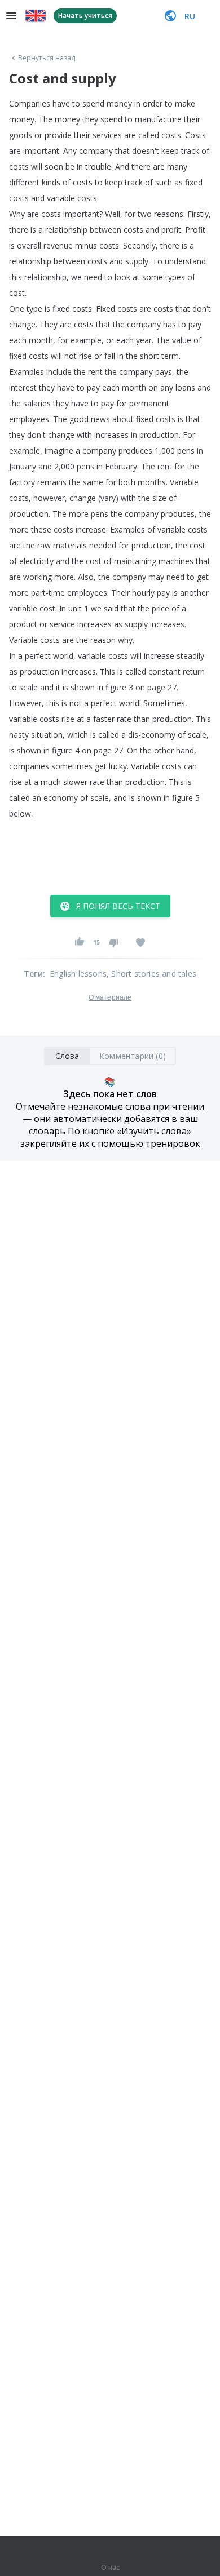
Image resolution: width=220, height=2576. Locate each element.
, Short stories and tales (151, 974)
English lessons (78, 974)
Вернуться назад (47, 58)
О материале (110, 997)
